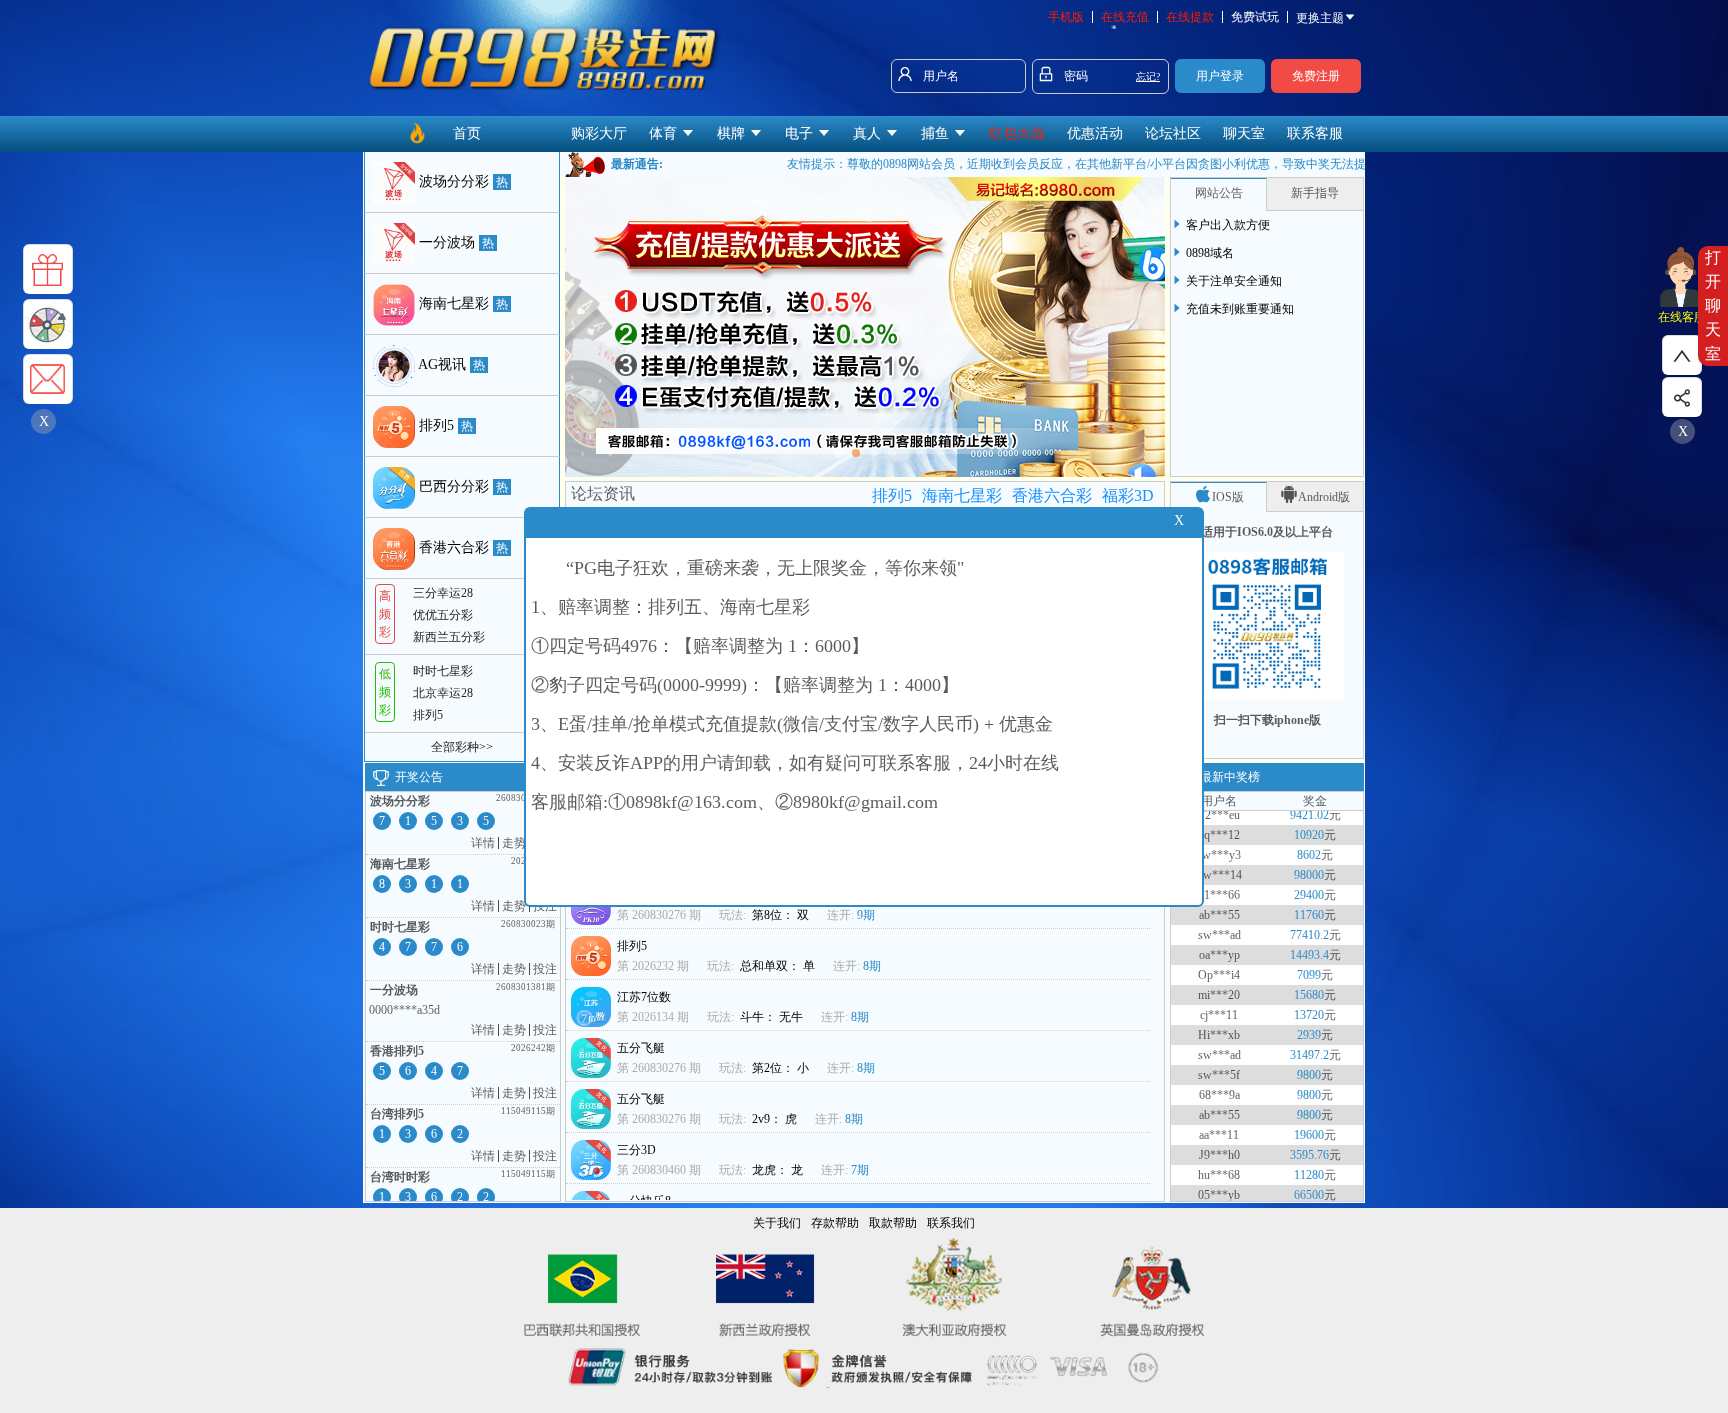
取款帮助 (893, 1223)
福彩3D (1128, 495)
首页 (467, 133)
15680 (1309, 970)
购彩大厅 (599, 133)
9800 (1309, 1050)
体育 (665, 133)
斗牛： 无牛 (773, 1017)
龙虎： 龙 (779, 1170)
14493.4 (1309, 930)
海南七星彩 (962, 495)
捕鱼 (937, 133)
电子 (801, 133)
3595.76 (1309, 1130)
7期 (860, 1170)
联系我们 (951, 1223)
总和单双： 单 (779, 966)
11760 (1309, 890)
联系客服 (1315, 133)
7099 (1309, 950)
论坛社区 (1173, 133)
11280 (1309, 1150)
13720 (1309, 990)
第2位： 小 (782, 1068)
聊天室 (1244, 133)
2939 (1309, 1010)
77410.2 (1309, 910)
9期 (866, 915)
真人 (869, 133)
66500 (1309, 1170)
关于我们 (777, 1223)
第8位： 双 (782, 915)
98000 (1309, 850)
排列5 (892, 495)
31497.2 (1309, 1030)
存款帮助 (835, 1223)
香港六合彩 (1052, 495)
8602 (1309, 830)
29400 (1309, 870)
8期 (872, 966)
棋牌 (733, 133)
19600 (1309, 1110)
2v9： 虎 (776, 1119)
